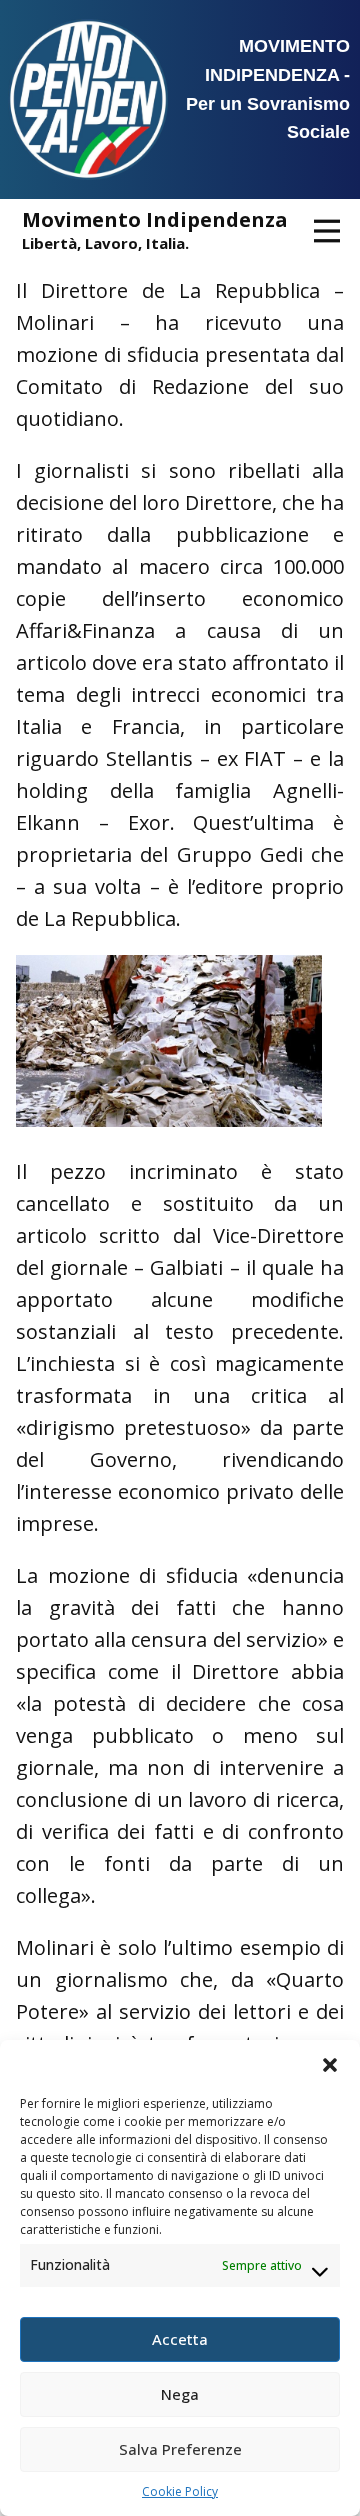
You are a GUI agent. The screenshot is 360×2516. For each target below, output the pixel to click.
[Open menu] (327, 231)
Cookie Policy (180, 2491)
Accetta (180, 2339)
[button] (330, 2065)
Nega (180, 2394)
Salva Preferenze (180, 2449)
